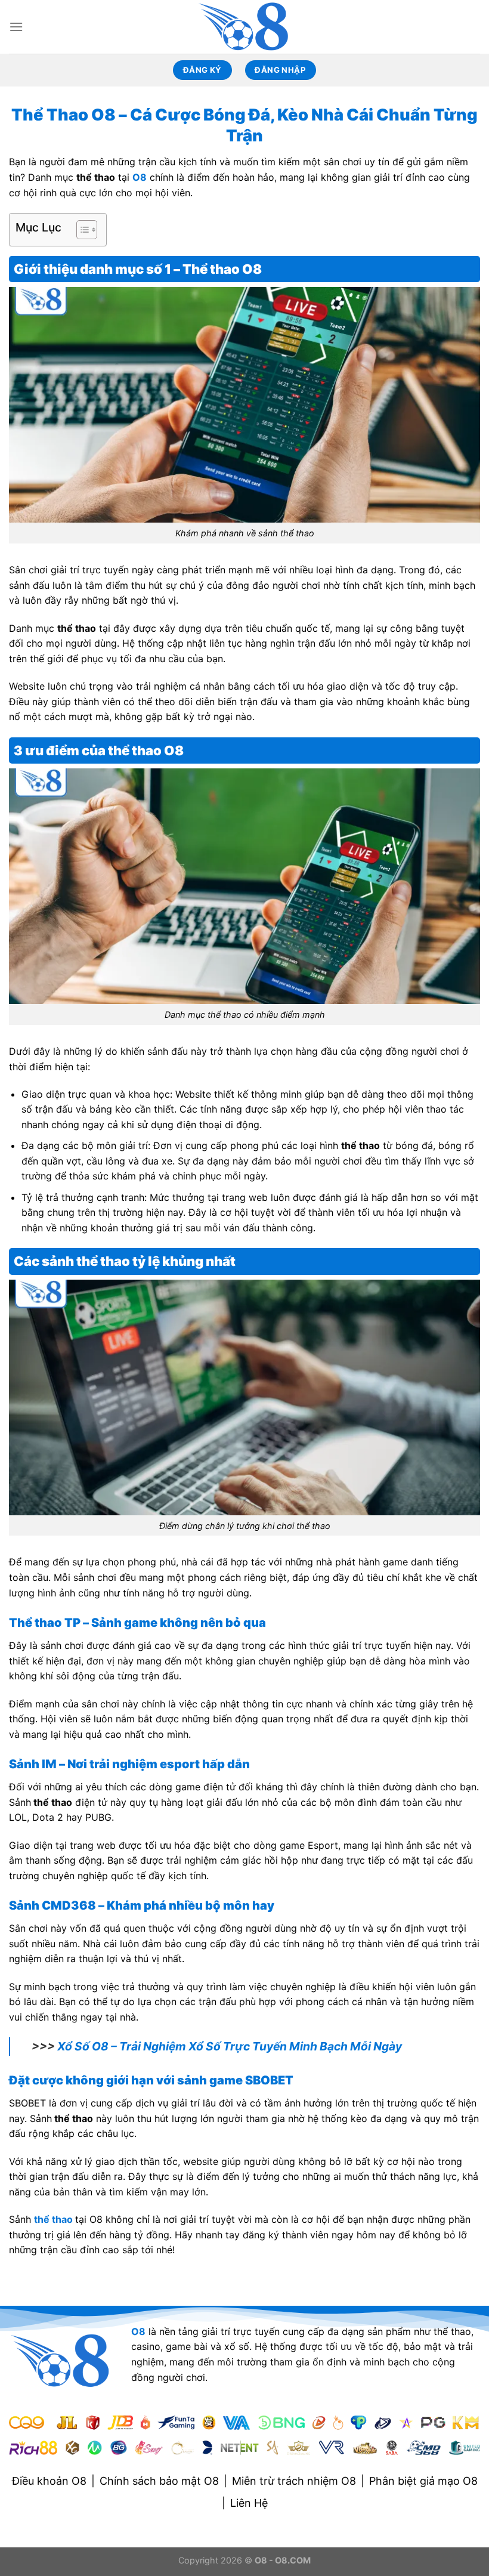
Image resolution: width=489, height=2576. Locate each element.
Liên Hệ (249, 2503)
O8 (140, 177)
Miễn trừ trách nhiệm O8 (294, 2481)
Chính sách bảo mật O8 (159, 2481)
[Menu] (16, 27)
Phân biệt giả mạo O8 (423, 2481)
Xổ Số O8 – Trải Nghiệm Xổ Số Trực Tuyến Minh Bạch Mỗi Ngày (230, 2046)
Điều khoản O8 (49, 2481)
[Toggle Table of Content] (81, 230)
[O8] (244, 27)
